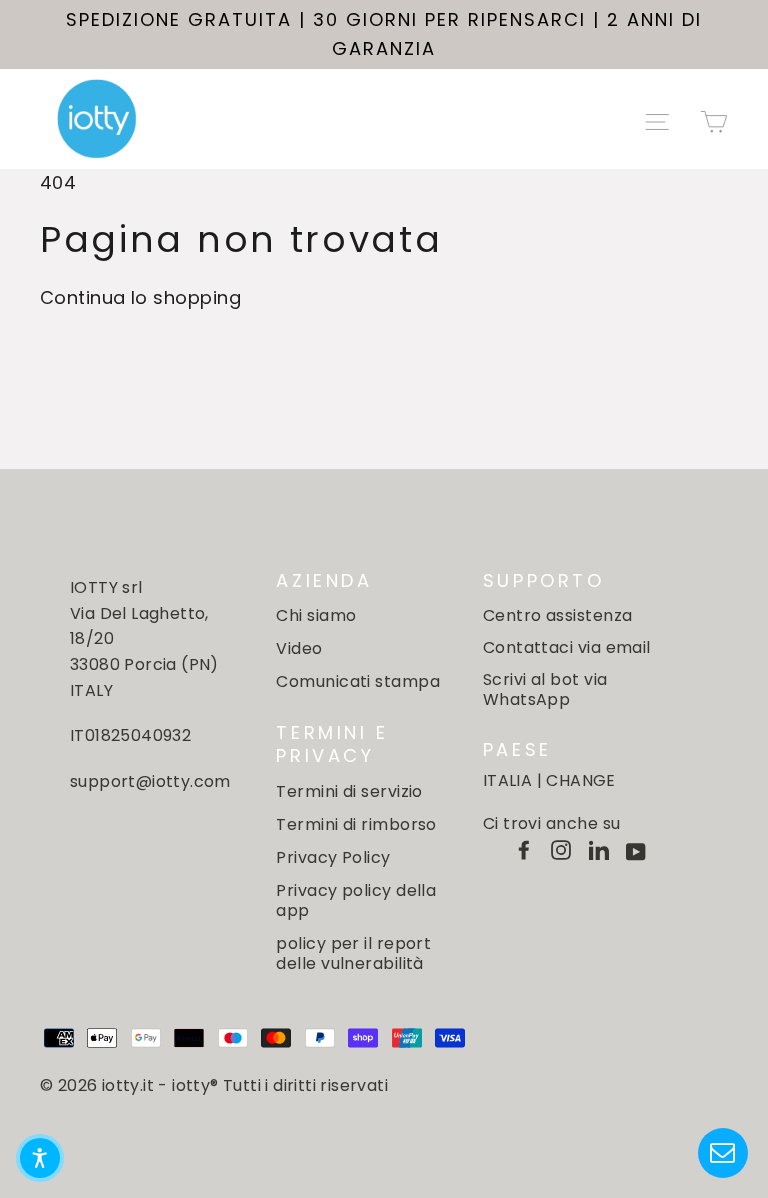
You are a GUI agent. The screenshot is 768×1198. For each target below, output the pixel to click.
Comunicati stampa (358, 681)
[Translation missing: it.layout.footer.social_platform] (524, 850)
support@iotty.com (150, 781)
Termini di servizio (349, 791)
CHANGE (580, 780)
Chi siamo (316, 615)
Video (299, 648)
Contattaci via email (567, 647)
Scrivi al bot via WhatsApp (545, 689)
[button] (40, 1158)
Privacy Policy (333, 857)
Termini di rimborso (356, 824)
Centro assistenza (558, 615)
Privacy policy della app (356, 900)
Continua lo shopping (140, 297)
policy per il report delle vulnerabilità (353, 953)
